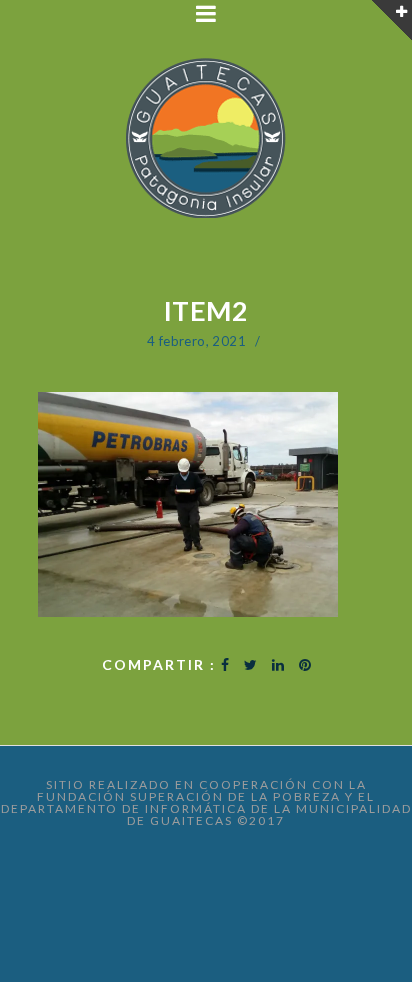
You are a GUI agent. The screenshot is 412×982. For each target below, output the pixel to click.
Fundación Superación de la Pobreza (189, 796)
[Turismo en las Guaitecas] (206, 139)
